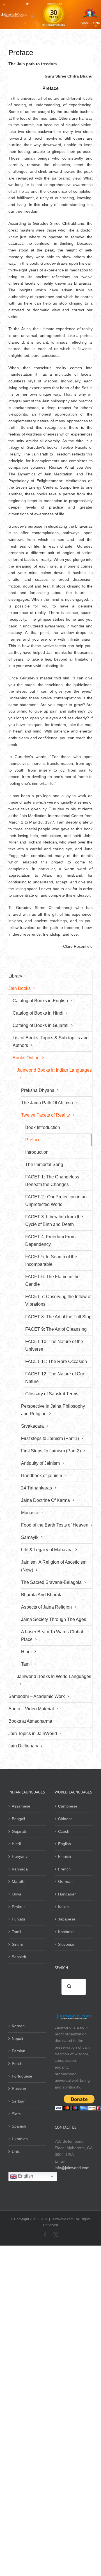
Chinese (65, 1819)
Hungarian (67, 1894)
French (64, 1869)
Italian (63, 1907)
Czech (64, 1831)
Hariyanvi (20, 1856)
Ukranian (20, 2139)
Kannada (20, 1869)
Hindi (16, 1844)
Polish (17, 2063)
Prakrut (18, 1907)
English (65, 1844)
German (65, 1881)
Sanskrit (19, 1957)
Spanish (19, 2126)
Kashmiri (66, 1932)
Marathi (19, 1881)
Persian (19, 2051)
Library (15, 976)
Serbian (19, 2101)
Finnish (65, 1856)
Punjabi (18, 1919)
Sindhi (17, 1944)
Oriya (17, 1894)
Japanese (67, 1919)
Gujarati (19, 1831)
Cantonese (68, 1806)
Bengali (18, 1819)
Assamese (21, 1806)
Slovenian (67, 1944)
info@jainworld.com (72, 2168)
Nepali (17, 2038)
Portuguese (22, 2076)
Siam (16, 2114)
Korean (18, 2026)
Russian (19, 2089)
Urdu (16, 2151)
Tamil (16, 1932)
